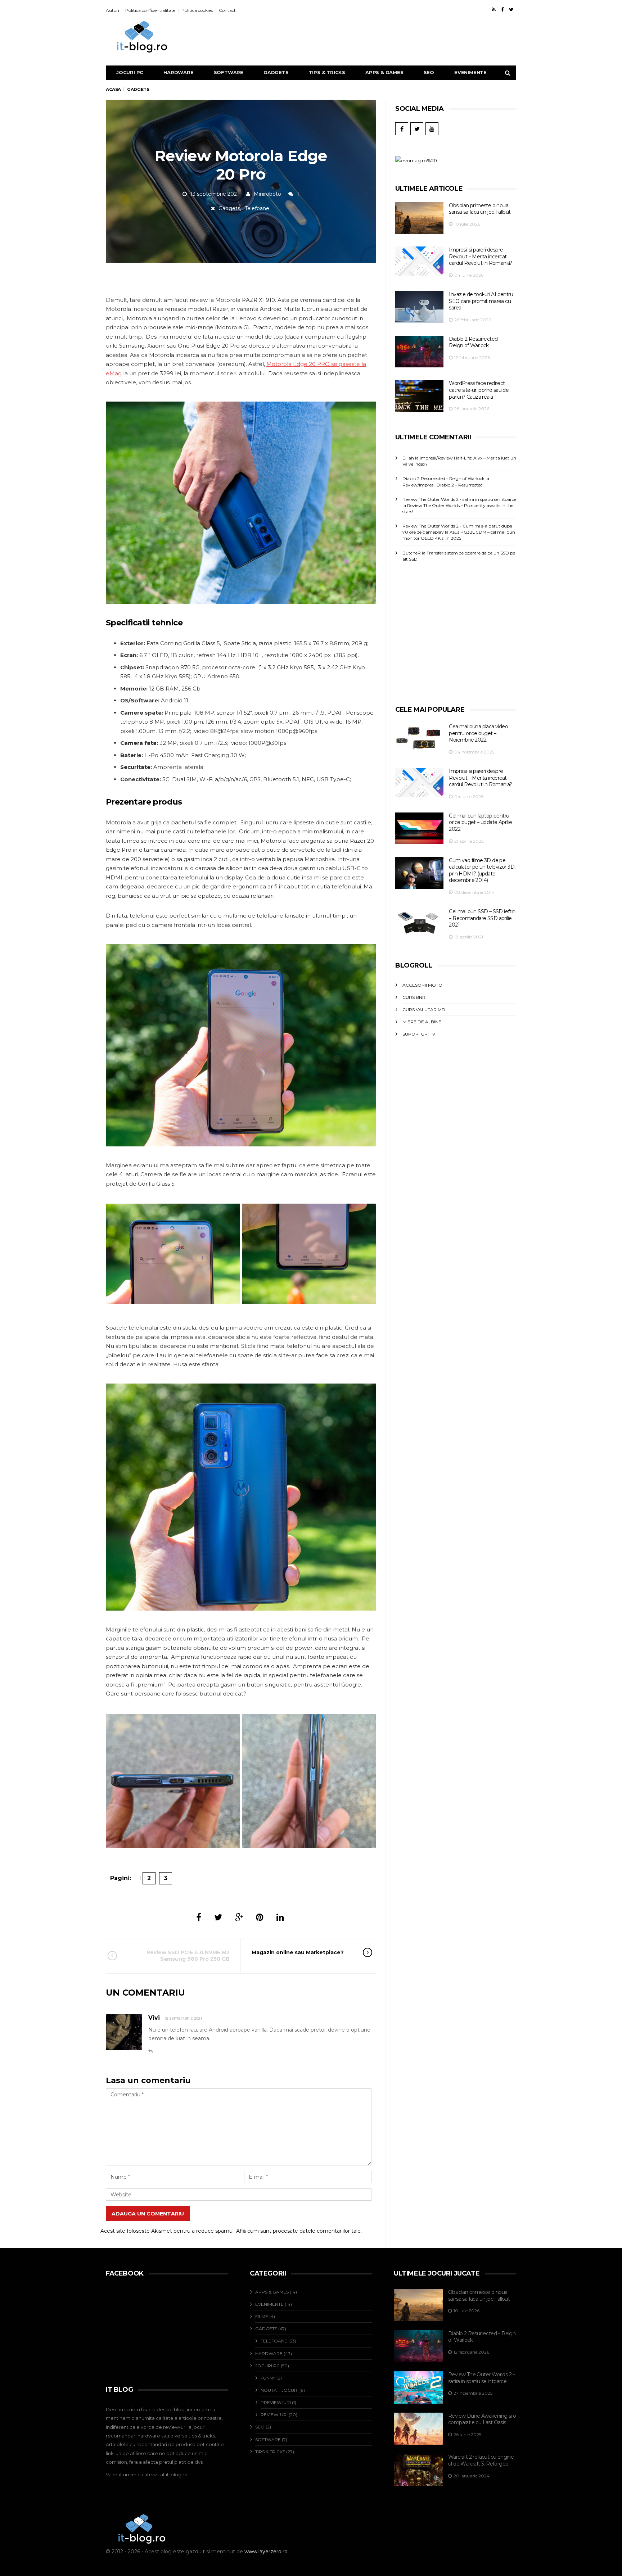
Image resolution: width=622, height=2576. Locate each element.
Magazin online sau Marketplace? (298, 1952)
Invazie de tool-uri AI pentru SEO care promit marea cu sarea (481, 301)
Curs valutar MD (424, 1009)
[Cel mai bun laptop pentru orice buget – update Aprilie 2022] (419, 829)
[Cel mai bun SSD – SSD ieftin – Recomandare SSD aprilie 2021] (419, 923)
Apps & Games (384, 72)
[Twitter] (511, 9)
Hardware (178, 72)
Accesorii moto (422, 985)
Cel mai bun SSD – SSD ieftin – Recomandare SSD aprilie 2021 (482, 918)
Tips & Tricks (327, 72)
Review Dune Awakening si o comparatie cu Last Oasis (482, 2419)
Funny (268, 2378)
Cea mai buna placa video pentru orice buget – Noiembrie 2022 (478, 733)
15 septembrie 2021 (183, 2018)
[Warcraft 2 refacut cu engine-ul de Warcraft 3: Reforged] (418, 2470)
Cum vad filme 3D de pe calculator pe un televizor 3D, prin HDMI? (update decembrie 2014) (482, 870)
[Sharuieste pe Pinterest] (260, 1917)
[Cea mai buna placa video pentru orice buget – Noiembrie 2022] (419, 738)
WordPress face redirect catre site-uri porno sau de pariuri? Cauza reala (479, 390)
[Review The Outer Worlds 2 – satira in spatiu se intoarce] (418, 2387)
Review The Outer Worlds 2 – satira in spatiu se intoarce (482, 2378)
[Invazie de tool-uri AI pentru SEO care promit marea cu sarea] (419, 307)
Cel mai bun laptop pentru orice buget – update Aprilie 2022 (480, 822)
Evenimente (470, 72)
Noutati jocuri (280, 2390)
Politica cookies (197, 10)
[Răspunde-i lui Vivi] (150, 2051)
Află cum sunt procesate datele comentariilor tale (298, 2231)
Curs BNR (414, 997)
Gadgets (276, 72)
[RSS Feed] (494, 9)
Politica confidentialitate (150, 10)
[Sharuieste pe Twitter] (218, 1917)
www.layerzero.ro (266, 2552)
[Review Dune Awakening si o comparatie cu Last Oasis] (418, 2429)
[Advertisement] (391, 37)
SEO (429, 72)
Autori (112, 10)
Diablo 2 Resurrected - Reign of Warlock (443, 478)
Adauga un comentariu (148, 2214)
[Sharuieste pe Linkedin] (280, 1917)
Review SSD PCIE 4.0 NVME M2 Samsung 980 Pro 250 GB (188, 1956)
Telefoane (257, 208)
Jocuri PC (130, 72)
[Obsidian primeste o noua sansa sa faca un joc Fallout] (419, 218)
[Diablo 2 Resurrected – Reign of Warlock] (419, 352)
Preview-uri (276, 2402)
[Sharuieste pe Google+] (239, 1917)
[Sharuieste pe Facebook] (199, 1917)
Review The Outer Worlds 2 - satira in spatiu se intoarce (459, 499)
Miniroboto (267, 194)
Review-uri (274, 2415)
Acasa (113, 89)
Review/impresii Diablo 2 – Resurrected (443, 485)
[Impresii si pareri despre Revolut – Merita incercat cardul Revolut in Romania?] (419, 261)
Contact (227, 10)
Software (229, 72)
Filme (262, 2316)
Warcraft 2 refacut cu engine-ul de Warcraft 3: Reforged (482, 2460)
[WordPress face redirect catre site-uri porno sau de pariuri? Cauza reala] (419, 396)
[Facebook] (502, 9)
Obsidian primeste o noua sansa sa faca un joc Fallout (480, 209)
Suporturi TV (419, 1034)
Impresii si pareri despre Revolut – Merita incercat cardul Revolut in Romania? (480, 256)
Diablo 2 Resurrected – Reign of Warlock (475, 342)
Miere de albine (422, 1022)
